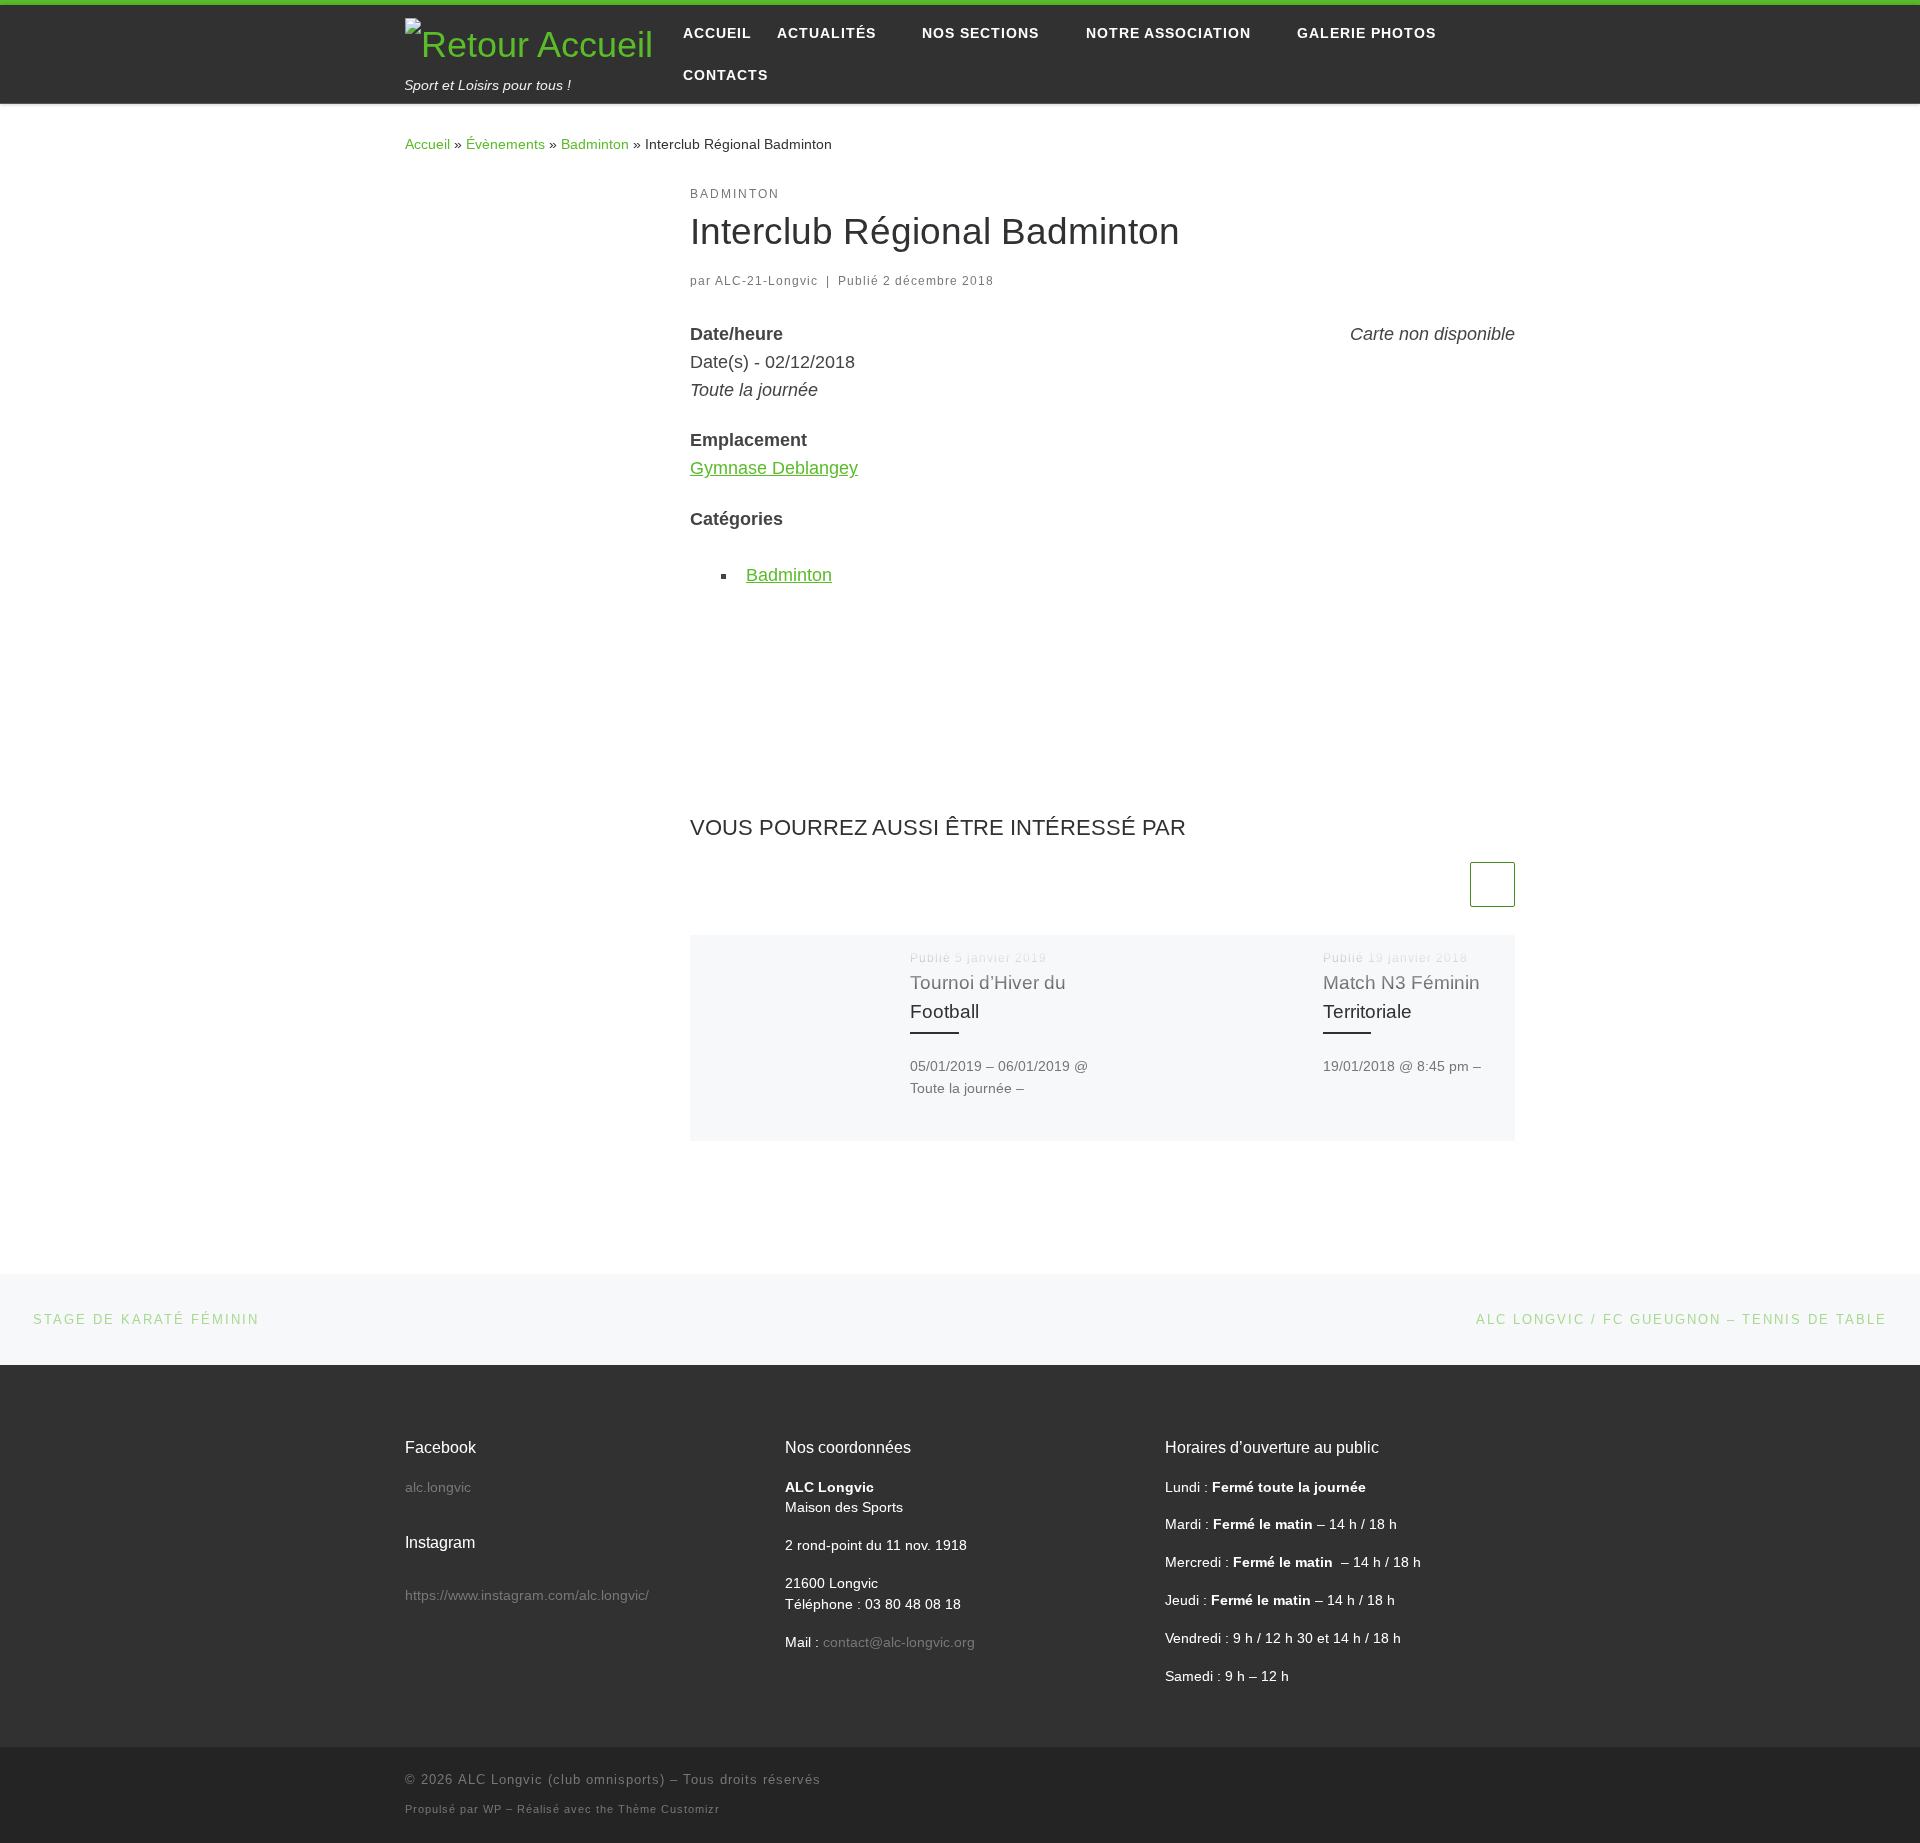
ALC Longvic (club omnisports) (561, 1779)
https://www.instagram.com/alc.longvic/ (527, 1595)
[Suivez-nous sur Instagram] (476, 199)
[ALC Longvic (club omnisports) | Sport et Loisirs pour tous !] (529, 41)
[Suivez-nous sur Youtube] (444, 199)
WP (492, 1809)
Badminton (595, 144)
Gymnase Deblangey (774, 468)
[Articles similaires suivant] (1492, 884)
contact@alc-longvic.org (899, 1642)
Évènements (505, 144)
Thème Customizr (669, 1809)
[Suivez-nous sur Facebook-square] (412, 199)
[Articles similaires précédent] (1443, 884)
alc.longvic (438, 1487)
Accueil (427, 144)
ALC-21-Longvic (766, 281)
